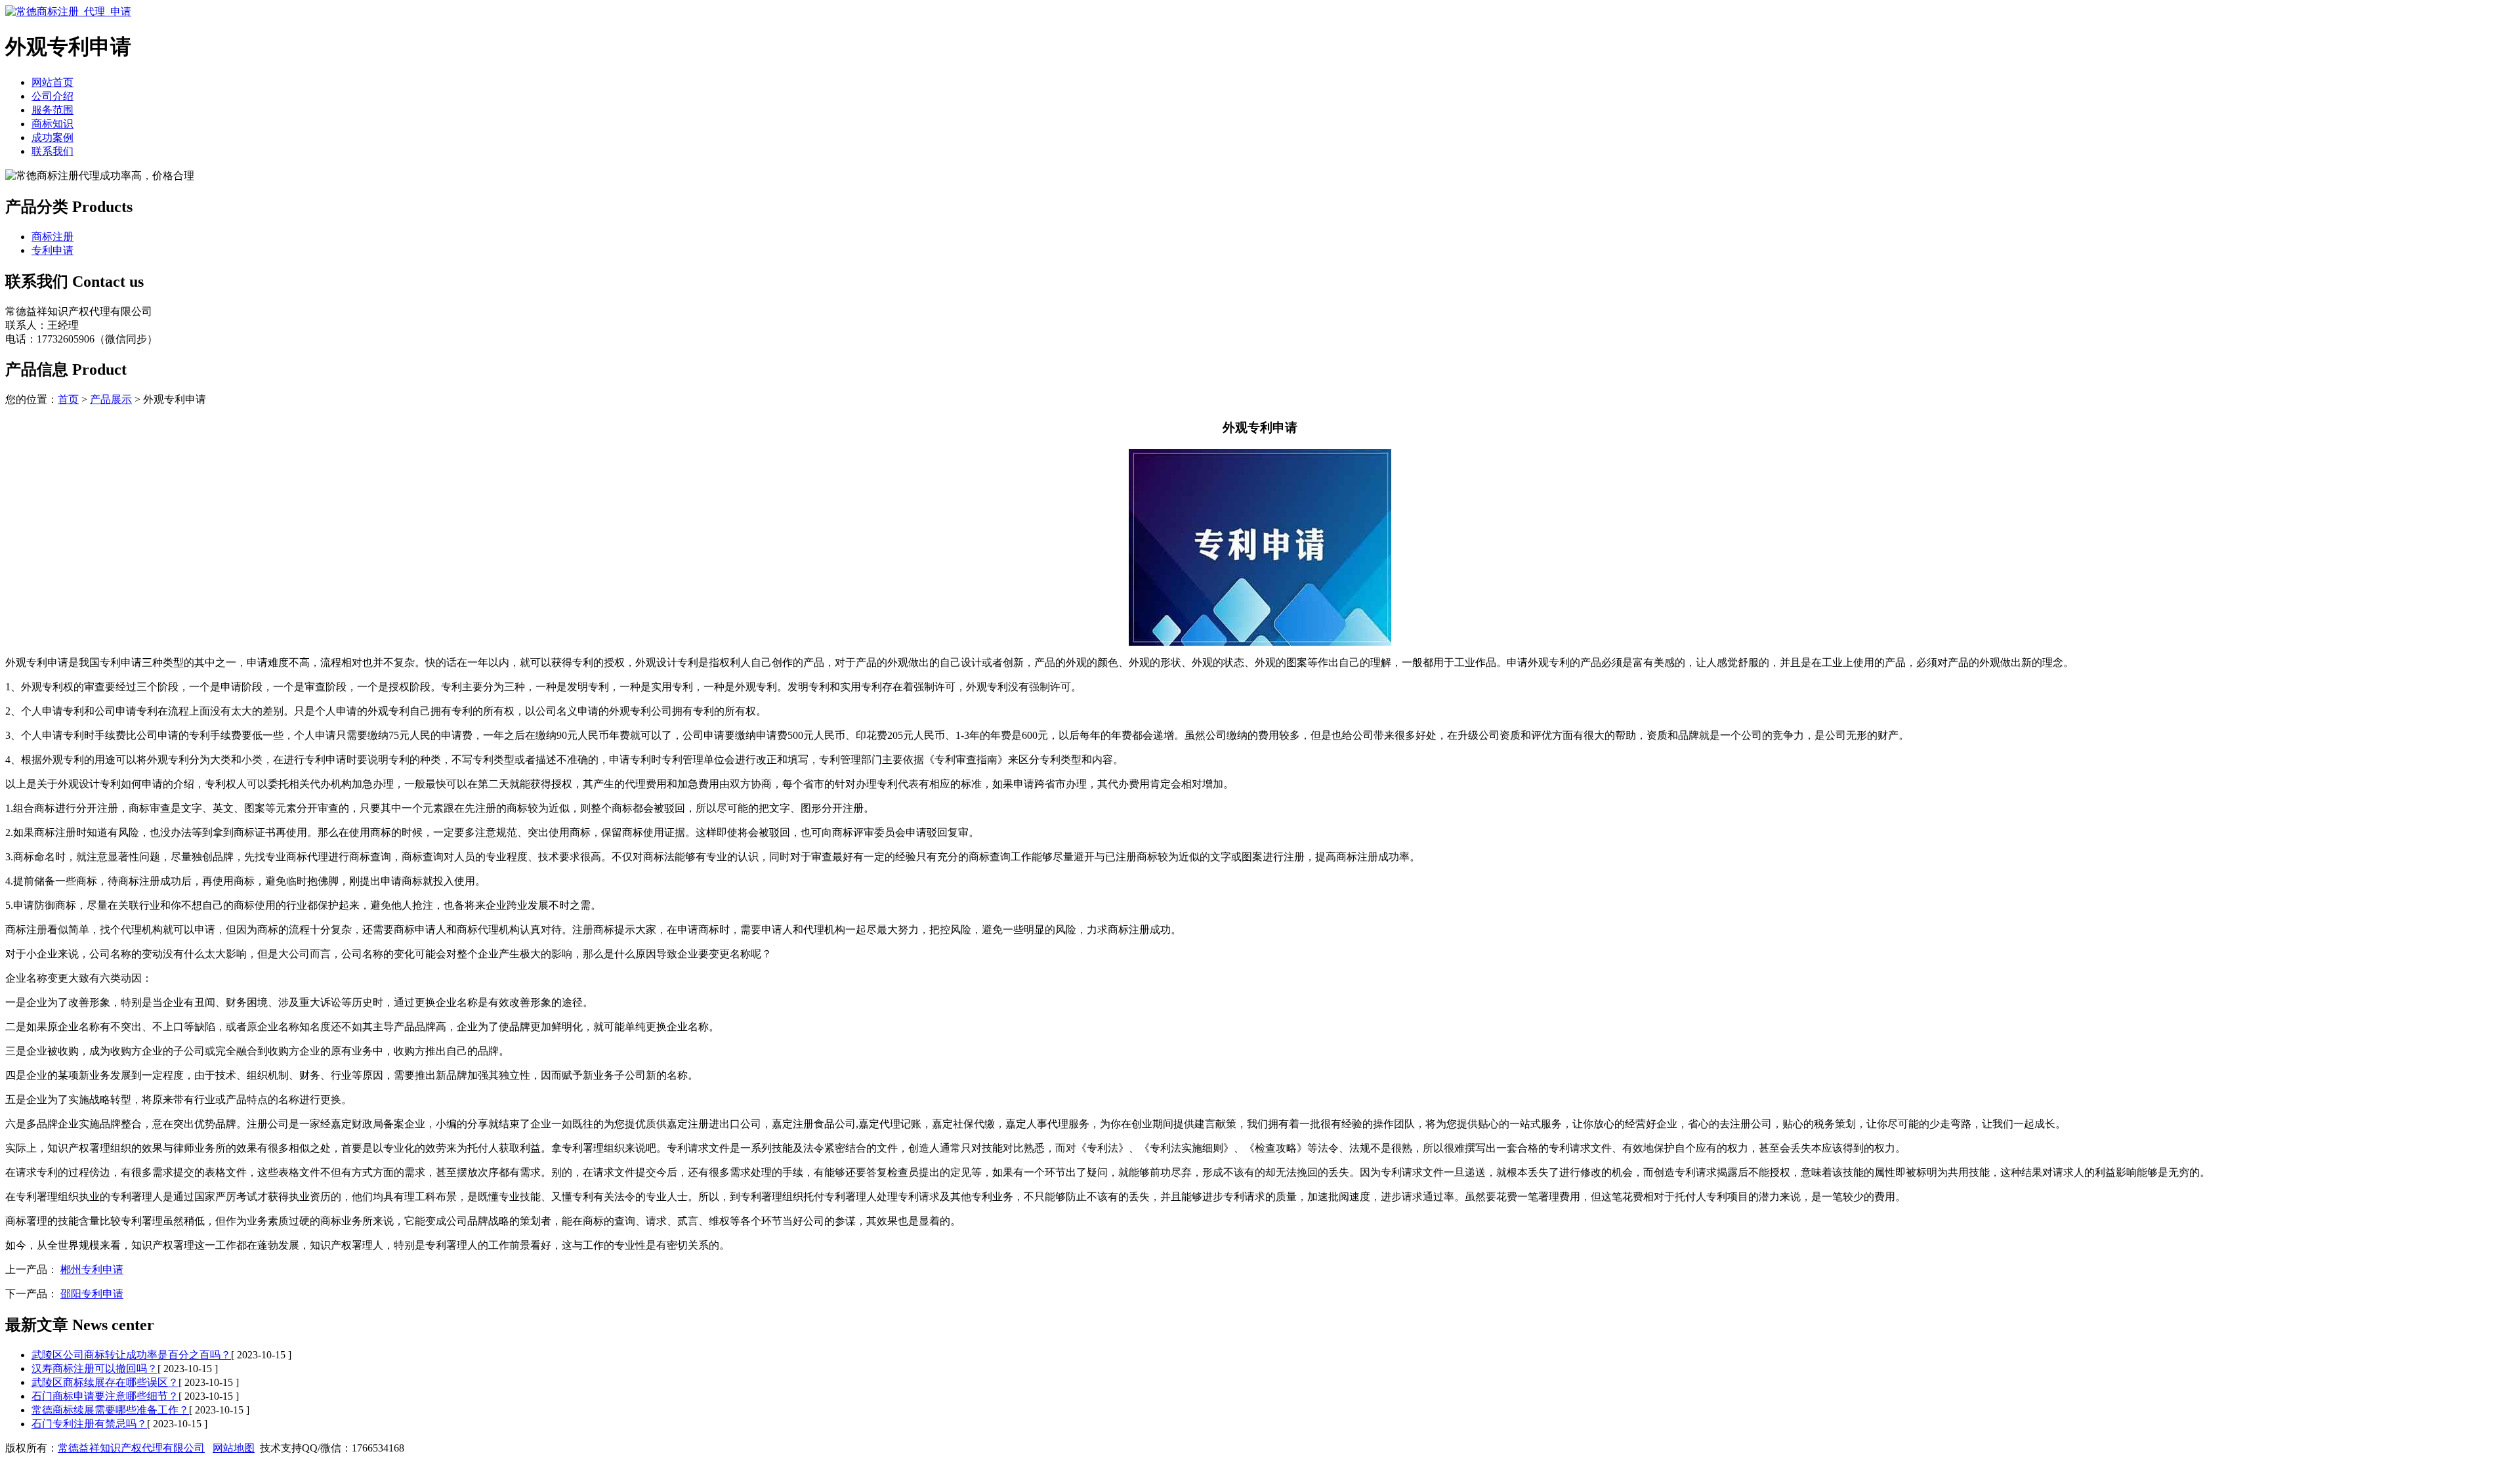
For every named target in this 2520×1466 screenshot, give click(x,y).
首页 (68, 399)
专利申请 (52, 250)
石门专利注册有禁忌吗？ (89, 1424)
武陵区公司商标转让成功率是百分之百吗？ (131, 1355)
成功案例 (52, 137)
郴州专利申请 (92, 1269)
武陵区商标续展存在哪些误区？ (105, 1382)
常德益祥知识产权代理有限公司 (131, 1448)
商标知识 (52, 124)
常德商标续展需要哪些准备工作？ (110, 1410)
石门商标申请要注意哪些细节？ (105, 1396)
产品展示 (111, 399)
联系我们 (52, 151)
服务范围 (52, 110)
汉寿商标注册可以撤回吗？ (94, 1369)
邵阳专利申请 (92, 1294)
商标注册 (52, 237)
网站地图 (234, 1448)
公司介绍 (52, 96)
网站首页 (52, 82)
